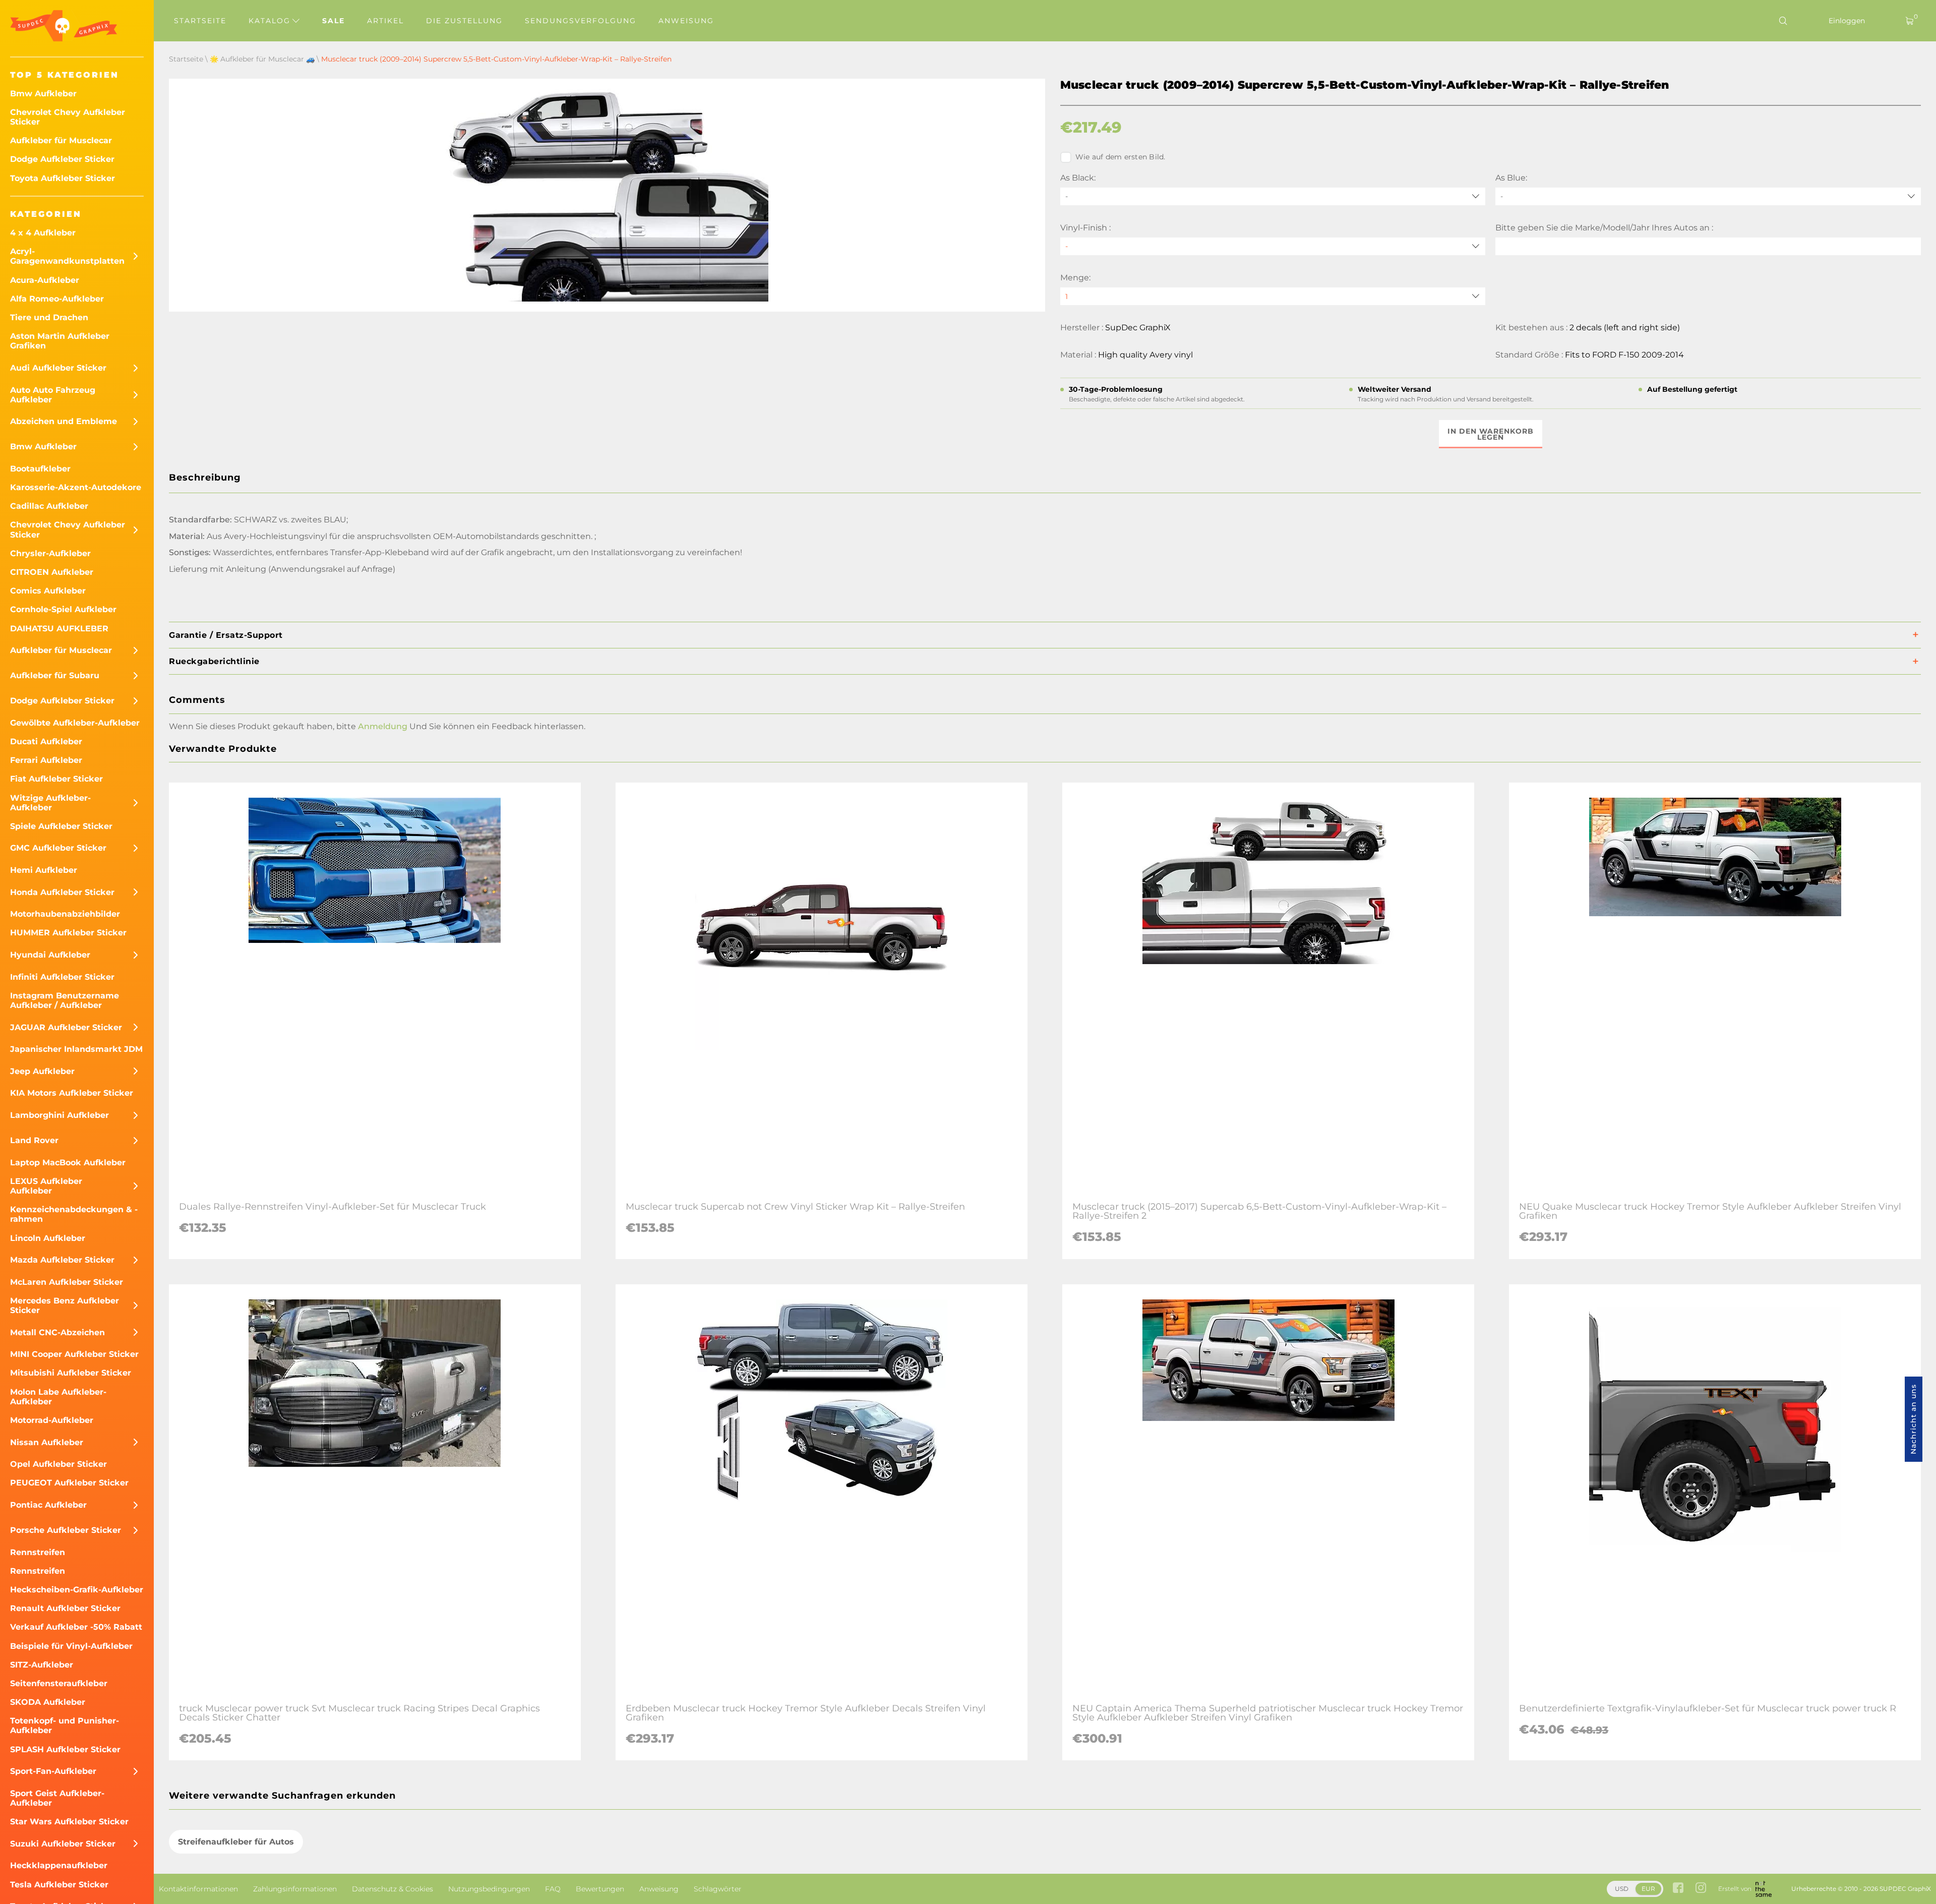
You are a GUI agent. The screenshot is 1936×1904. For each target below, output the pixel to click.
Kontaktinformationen (198, 1889)
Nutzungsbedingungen (489, 1889)
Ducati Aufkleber (46, 741)
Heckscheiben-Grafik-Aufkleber (77, 1590)
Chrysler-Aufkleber (50, 553)
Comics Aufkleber (48, 591)
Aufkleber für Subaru (55, 675)
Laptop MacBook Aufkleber (68, 1163)
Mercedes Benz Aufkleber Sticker (65, 1305)
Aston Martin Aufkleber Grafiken (60, 341)
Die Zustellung (464, 21)
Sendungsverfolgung (581, 21)
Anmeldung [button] (383, 726)
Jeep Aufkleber (42, 1071)
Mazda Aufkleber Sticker (62, 1260)
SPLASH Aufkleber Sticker (65, 1749)
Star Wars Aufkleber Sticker (69, 1822)
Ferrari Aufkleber (46, 760)
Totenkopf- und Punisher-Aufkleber (65, 1725)
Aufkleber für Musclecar (61, 140)
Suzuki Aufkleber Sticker (63, 1844)
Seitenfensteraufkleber (59, 1683)
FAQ (553, 1889)
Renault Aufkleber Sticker (65, 1608)
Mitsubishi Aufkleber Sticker (71, 1373)
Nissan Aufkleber (47, 1442)
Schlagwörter (718, 1889)
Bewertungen (600, 1889)
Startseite (200, 21)
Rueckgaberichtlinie (214, 661)
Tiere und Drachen (49, 317)
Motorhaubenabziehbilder (65, 914)
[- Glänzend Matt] (1273, 246)
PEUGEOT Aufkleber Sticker (69, 1483)
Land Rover (34, 1140)
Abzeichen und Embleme (64, 421)
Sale (334, 21)
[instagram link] (1701, 1889)
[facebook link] (1678, 1889)
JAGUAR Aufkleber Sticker (66, 1027)
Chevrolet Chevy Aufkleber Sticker (68, 117)
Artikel (385, 21)
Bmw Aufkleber (43, 94)
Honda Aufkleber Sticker (62, 892)
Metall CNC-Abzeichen (57, 1332)
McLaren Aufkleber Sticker (67, 1282)
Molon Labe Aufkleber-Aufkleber (58, 1397)
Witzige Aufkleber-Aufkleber (50, 803)
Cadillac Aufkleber (49, 506)
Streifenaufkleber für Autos (236, 1842)
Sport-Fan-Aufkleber (53, 1771)
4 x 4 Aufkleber (43, 233)
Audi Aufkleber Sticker (58, 368)
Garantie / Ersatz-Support (226, 635)
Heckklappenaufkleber (59, 1865)
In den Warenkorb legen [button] (1491, 434)
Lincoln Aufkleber (48, 1238)
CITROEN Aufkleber (52, 572)
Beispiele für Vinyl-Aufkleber (71, 1646)
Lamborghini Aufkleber (59, 1115)
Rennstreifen (38, 1552)
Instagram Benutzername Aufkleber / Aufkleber (65, 1000)
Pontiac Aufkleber (48, 1505)
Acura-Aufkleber (45, 280)
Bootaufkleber (40, 469)
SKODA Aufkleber (48, 1702)
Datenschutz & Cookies (392, 1889)
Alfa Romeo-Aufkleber (57, 299)
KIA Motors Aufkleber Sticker (72, 1093)
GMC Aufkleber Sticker (58, 848)
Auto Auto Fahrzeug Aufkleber (53, 395)
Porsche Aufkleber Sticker (66, 1530)
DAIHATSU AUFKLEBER (59, 629)
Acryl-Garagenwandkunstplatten (67, 256)
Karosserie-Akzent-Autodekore (76, 487)
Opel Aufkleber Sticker (58, 1464)
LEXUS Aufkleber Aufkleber (46, 1186)
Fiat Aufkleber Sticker (56, 779)
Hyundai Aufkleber (50, 955)
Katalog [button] (271, 21)
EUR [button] (1648, 1889)
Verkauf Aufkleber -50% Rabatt (76, 1627)
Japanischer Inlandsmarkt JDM (76, 1049)
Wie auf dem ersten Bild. (1121, 157)
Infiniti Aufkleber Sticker (62, 977)
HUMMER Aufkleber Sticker (68, 933)
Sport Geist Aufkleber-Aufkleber (57, 1798)
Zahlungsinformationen (295, 1889)
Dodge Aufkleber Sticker (62, 159)
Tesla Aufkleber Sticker (59, 1885)
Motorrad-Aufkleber (52, 1420)
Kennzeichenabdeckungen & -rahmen (74, 1214)
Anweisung (686, 21)
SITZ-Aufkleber (42, 1665)
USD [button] (1622, 1889)
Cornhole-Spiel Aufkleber (63, 609)
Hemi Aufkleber (44, 870)
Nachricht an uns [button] (1913, 1419)
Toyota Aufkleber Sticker (63, 178)
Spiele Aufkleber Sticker (61, 826)
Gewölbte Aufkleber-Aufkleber (75, 723)
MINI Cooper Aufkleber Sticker (74, 1354)
